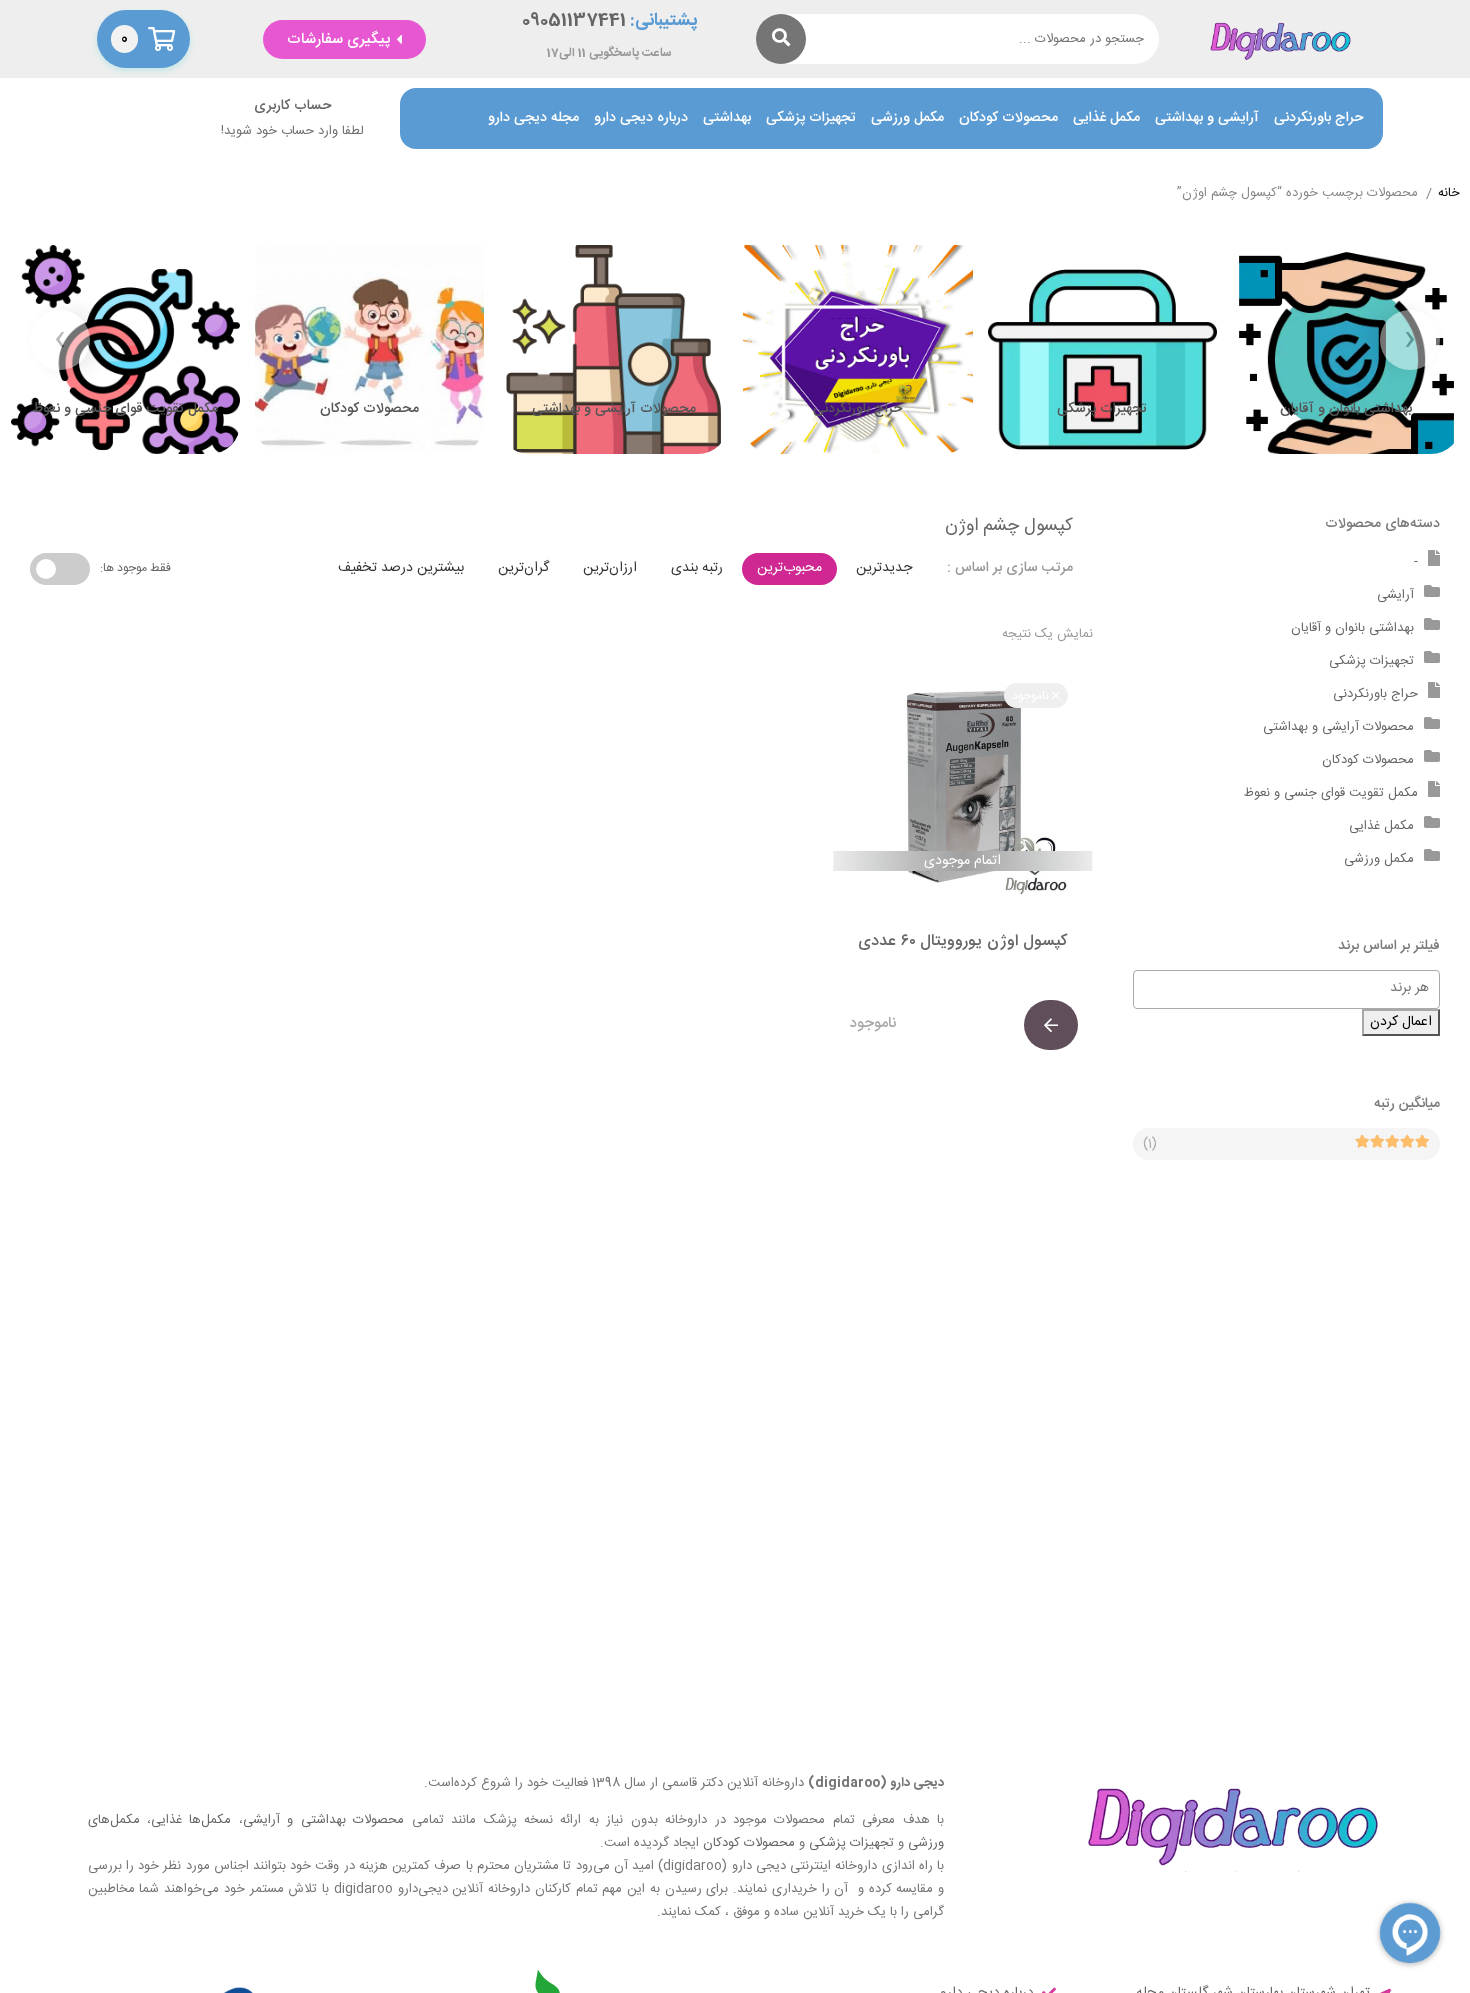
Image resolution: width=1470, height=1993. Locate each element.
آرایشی (1395, 595)
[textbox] (1277, 988)
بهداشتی (727, 118)
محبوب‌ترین (789, 568)
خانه (1449, 194)
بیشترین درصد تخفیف (401, 568)
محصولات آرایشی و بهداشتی (1338, 727)
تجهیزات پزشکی (811, 118)
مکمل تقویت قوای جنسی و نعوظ (1331, 793)
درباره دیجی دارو (641, 118)
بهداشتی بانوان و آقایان (1352, 628)
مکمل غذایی (1106, 118)
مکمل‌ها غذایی (191, 1820)
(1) (1150, 1144)
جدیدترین (884, 568)
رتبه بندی (697, 568)
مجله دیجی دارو (533, 118)
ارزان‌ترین (610, 568)
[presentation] (1410, 340)
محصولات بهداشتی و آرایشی (323, 1820)
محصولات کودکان (1008, 118)
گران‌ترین (523, 568)
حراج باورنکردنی (1318, 118)
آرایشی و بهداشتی (1207, 118)
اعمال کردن (1401, 1022)
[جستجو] (781, 39)
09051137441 (574, 21)
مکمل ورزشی (907, 118)
